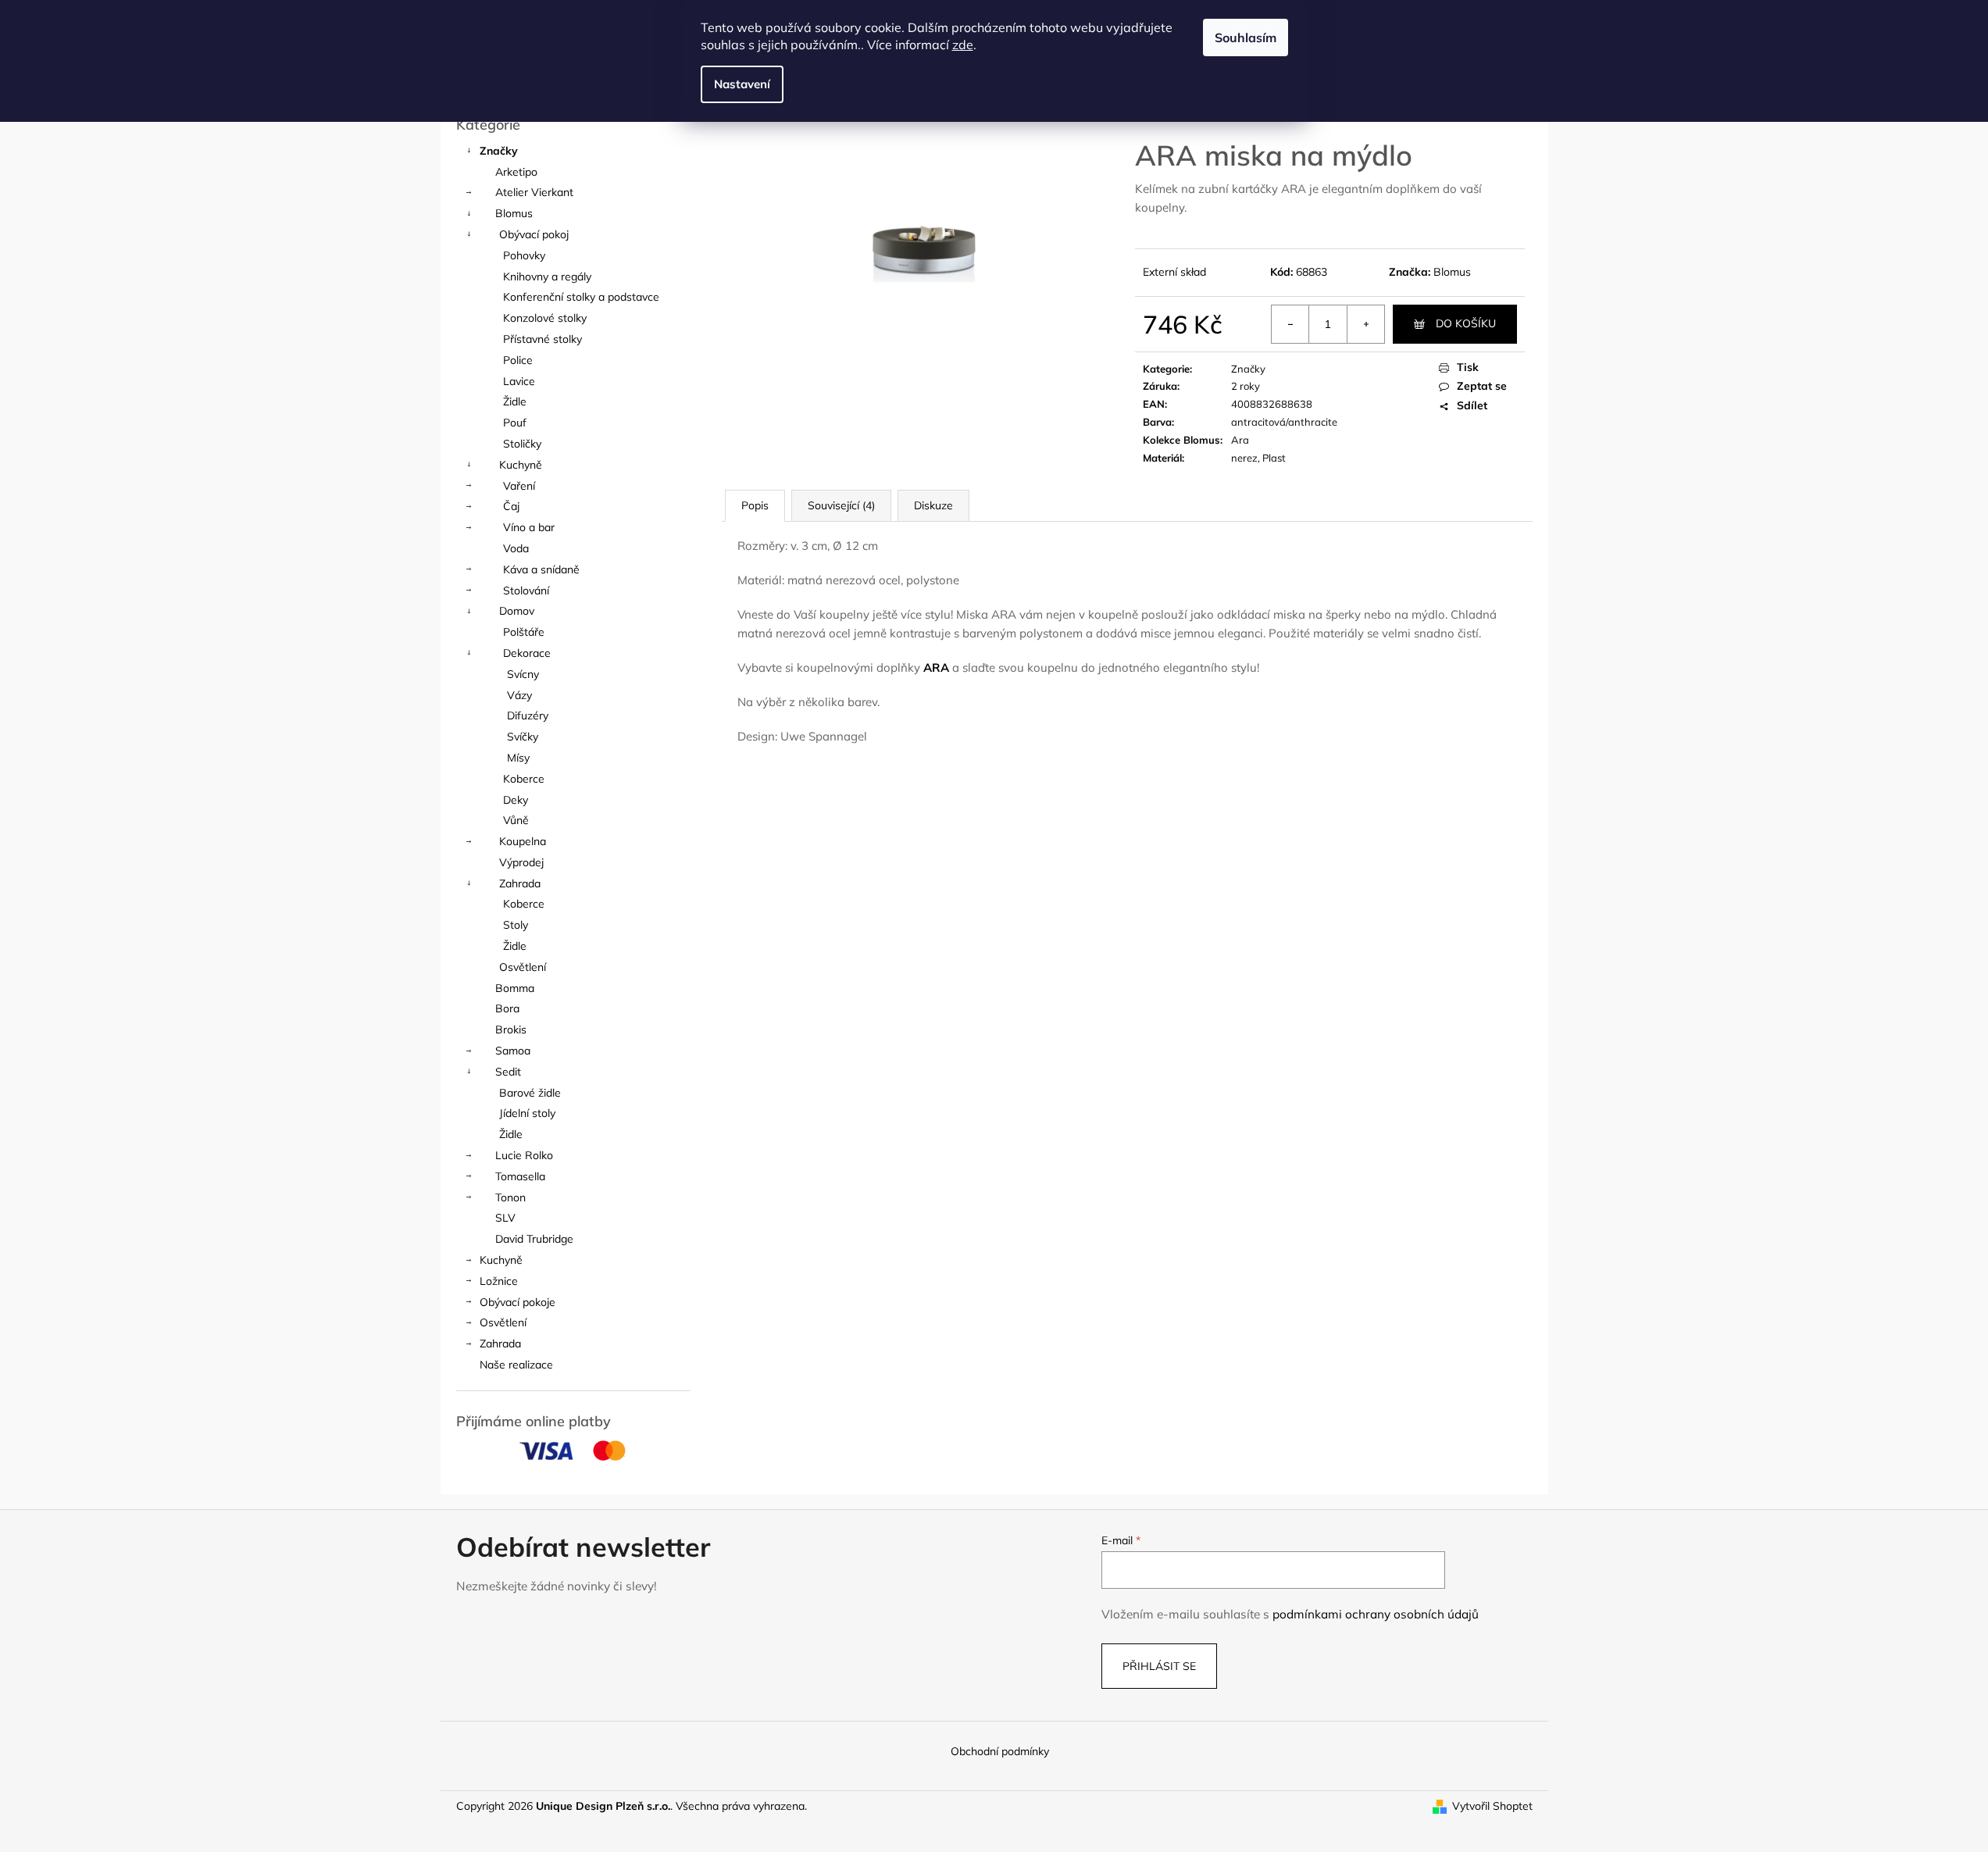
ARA (936, 667)
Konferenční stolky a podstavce (581, 297)
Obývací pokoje (518, 1302)
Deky (516, 800)
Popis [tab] (755, 505)
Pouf (515, 423)
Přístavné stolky (543, 339)
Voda (516, 548)
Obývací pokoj (534, 234)
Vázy (519, 695)
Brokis (511, 1029)
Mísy (518, 758)
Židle (515, 401)
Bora (507, 1008)
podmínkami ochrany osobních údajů (1376, 1614)
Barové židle (530, 1093)
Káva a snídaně (541, 569)
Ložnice (499, 1281)
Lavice (519, 381)
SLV (505, 1218)
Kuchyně (521, 465)
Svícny (523, 674)
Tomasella (520, 1176)
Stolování (526, 591)
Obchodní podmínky (1000, 1751)
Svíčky (523, 737)
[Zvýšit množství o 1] (1365, 324)
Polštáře (524, 632)
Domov (517, 611)
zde (963, 45)
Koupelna (523, 841)
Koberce (524, 779)
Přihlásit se (1159, 1666)
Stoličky (522, 444)
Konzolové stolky (545, 318)
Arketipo (516, 172)
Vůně (516, 820)
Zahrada (520, 883)
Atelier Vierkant (534, 192)
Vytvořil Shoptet (1492, 1806)
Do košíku (1466, 323)
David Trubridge (534, 1239)
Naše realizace (516, 1365)
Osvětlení (523, 967)
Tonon (510, 1197)
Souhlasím (1246, 37)
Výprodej (521, 862)
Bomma (515, 988)
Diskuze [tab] (933, 505)
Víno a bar (529, 527)
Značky (499, 151)
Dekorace (527, 653)
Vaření (519, 486)
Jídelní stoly (527, 1113)
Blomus (514, 213)
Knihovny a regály (547, 277)
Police (518, 360)
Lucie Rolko (524, 1155)
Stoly (516, 925)
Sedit (508, 1072)
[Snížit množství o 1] (1290, 324)
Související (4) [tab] (841, 505)
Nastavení (742, 84)
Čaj (511, 506)
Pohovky (524, 255)
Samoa (513, 1051)
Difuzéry (528, 715)
